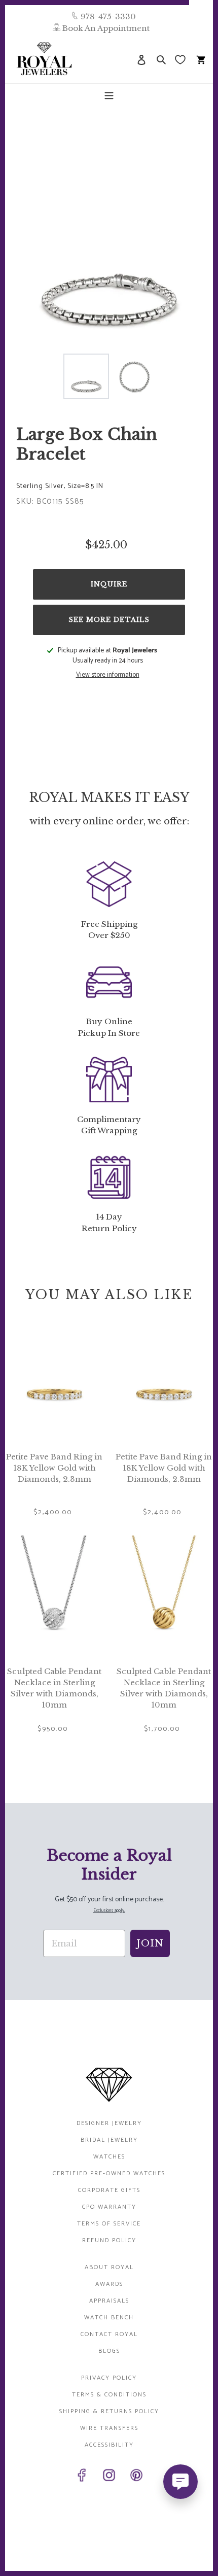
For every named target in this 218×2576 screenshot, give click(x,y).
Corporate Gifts (109, 2190)
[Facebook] (82, 2477)
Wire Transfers (109, 2428)
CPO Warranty (109, 2207)
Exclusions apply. (109, 1911)
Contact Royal (109, 2334)
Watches (109, 2157)
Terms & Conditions (109, 2395)
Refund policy (109, 2240)
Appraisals (109, 2301)
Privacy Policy (109, 2378)
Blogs (109, 2351)
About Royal (109, 2267)
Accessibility (109, 2445)
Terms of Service (109, 2224)
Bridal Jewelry (109, 2140)
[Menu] (109, 95)
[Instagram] (109, 2477)
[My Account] (141, 59)
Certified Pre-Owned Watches (109, 2173)
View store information (108, 675)
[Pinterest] (136, 2477)
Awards (109, 2284)
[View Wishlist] (181, 59)
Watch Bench (109, 2318)
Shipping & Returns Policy (109, 2411)
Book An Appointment (106, 28)
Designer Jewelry (109, 2123)
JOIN (150, 1943)
